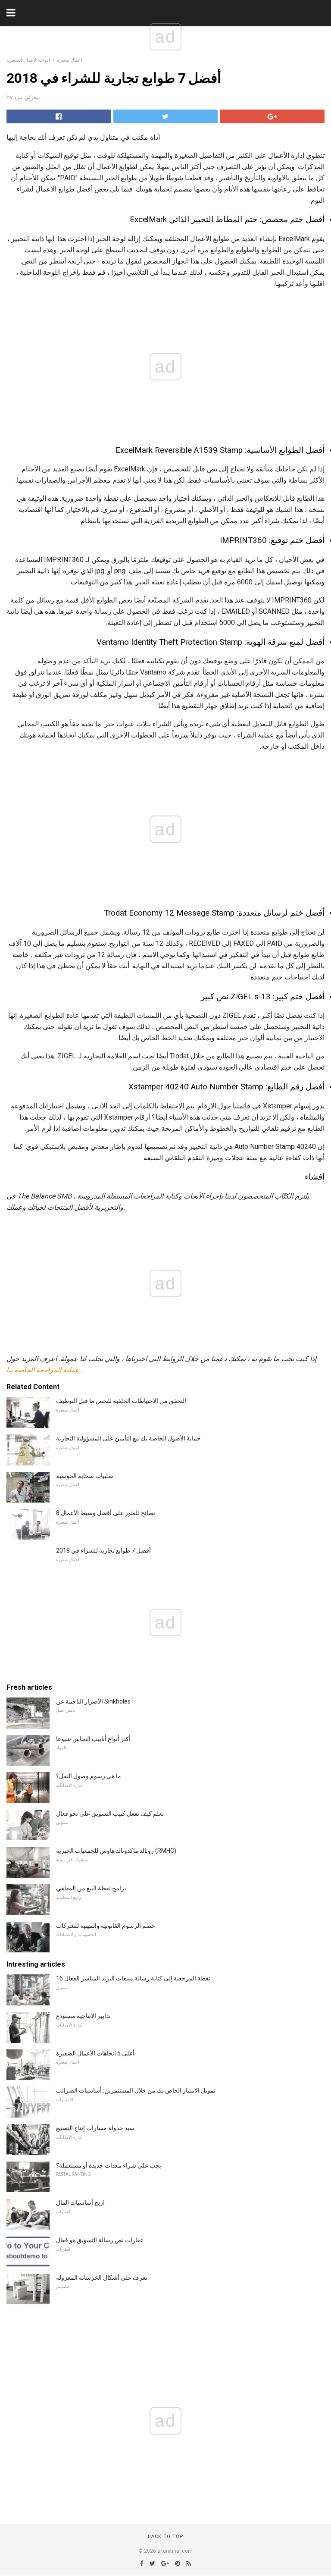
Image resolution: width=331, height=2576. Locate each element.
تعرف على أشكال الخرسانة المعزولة (102, 2278)
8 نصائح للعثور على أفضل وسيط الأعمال (106, 1513)
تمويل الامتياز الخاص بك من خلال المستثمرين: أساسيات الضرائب (136, 2090)
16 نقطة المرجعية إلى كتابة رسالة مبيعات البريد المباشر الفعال (133, 1978)
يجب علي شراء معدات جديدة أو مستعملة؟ (109, 2165)
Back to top (166, 2537)
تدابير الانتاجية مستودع (83, 2016)
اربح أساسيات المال (80, 2203)
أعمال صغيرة (70, 60)
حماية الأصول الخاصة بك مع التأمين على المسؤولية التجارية (128, 1438)
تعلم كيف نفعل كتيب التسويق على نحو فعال (110, 1814)
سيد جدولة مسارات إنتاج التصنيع (95, 2128)
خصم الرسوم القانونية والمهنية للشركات (106, 1926)
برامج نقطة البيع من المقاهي (91, 1888)
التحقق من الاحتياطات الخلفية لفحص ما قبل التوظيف (121, 1401)
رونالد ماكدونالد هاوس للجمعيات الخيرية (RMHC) (116, 1851)
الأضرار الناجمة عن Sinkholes (93, 1701)
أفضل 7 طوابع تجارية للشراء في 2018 (103, 1550)
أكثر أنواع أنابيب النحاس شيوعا (93, 1739)
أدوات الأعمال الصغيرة (28, 60)
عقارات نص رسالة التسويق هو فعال (100, 2240)
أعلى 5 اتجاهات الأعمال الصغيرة (95, 2053)
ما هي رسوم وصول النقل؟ (89, 1776)
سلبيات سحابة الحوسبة (85, 1476)
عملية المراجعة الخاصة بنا (43, 1370)
